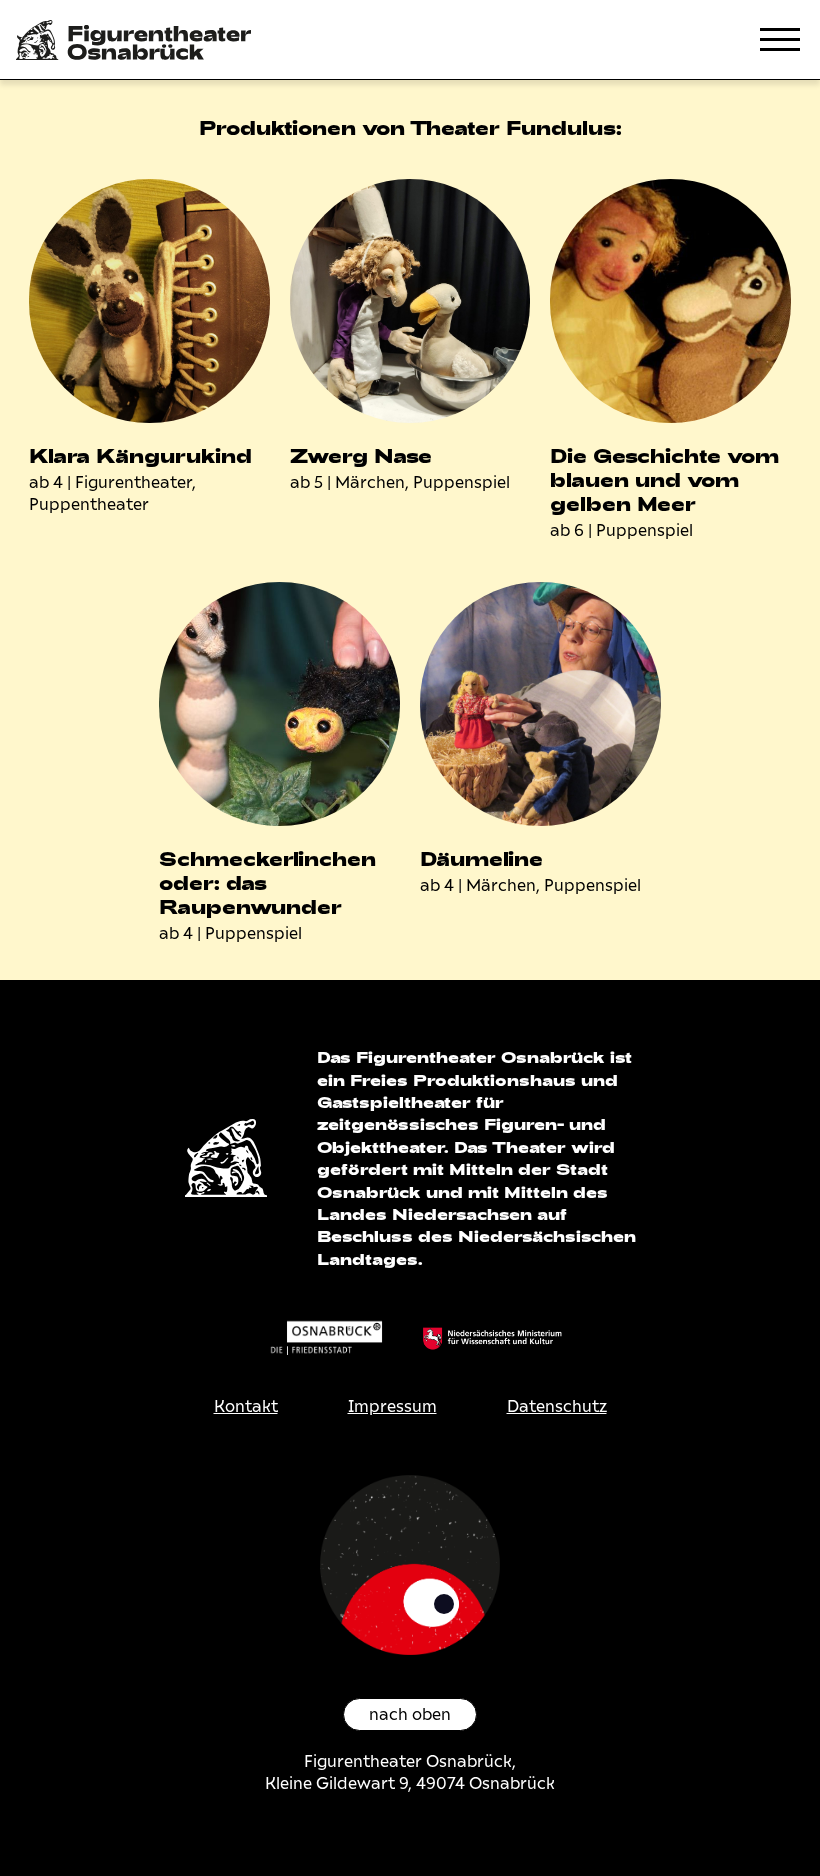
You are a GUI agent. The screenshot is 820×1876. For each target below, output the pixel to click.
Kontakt (246, 1406)
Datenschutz (557, 1406)
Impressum (392, 1406)
